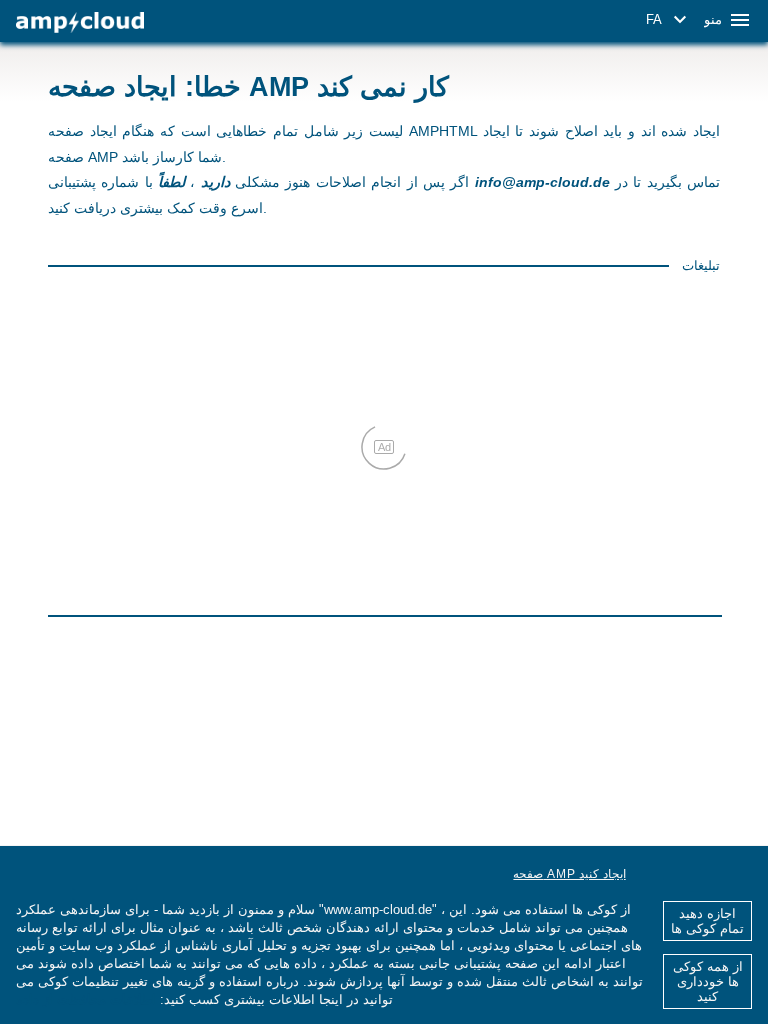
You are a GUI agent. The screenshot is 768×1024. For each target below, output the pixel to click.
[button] (669, 20)
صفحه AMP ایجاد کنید (569, 874)
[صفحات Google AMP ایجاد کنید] (80, 22)
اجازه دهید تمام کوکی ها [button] (707, 921)
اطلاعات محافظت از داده (86, 999)
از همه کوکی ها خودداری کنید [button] (708, 981)
